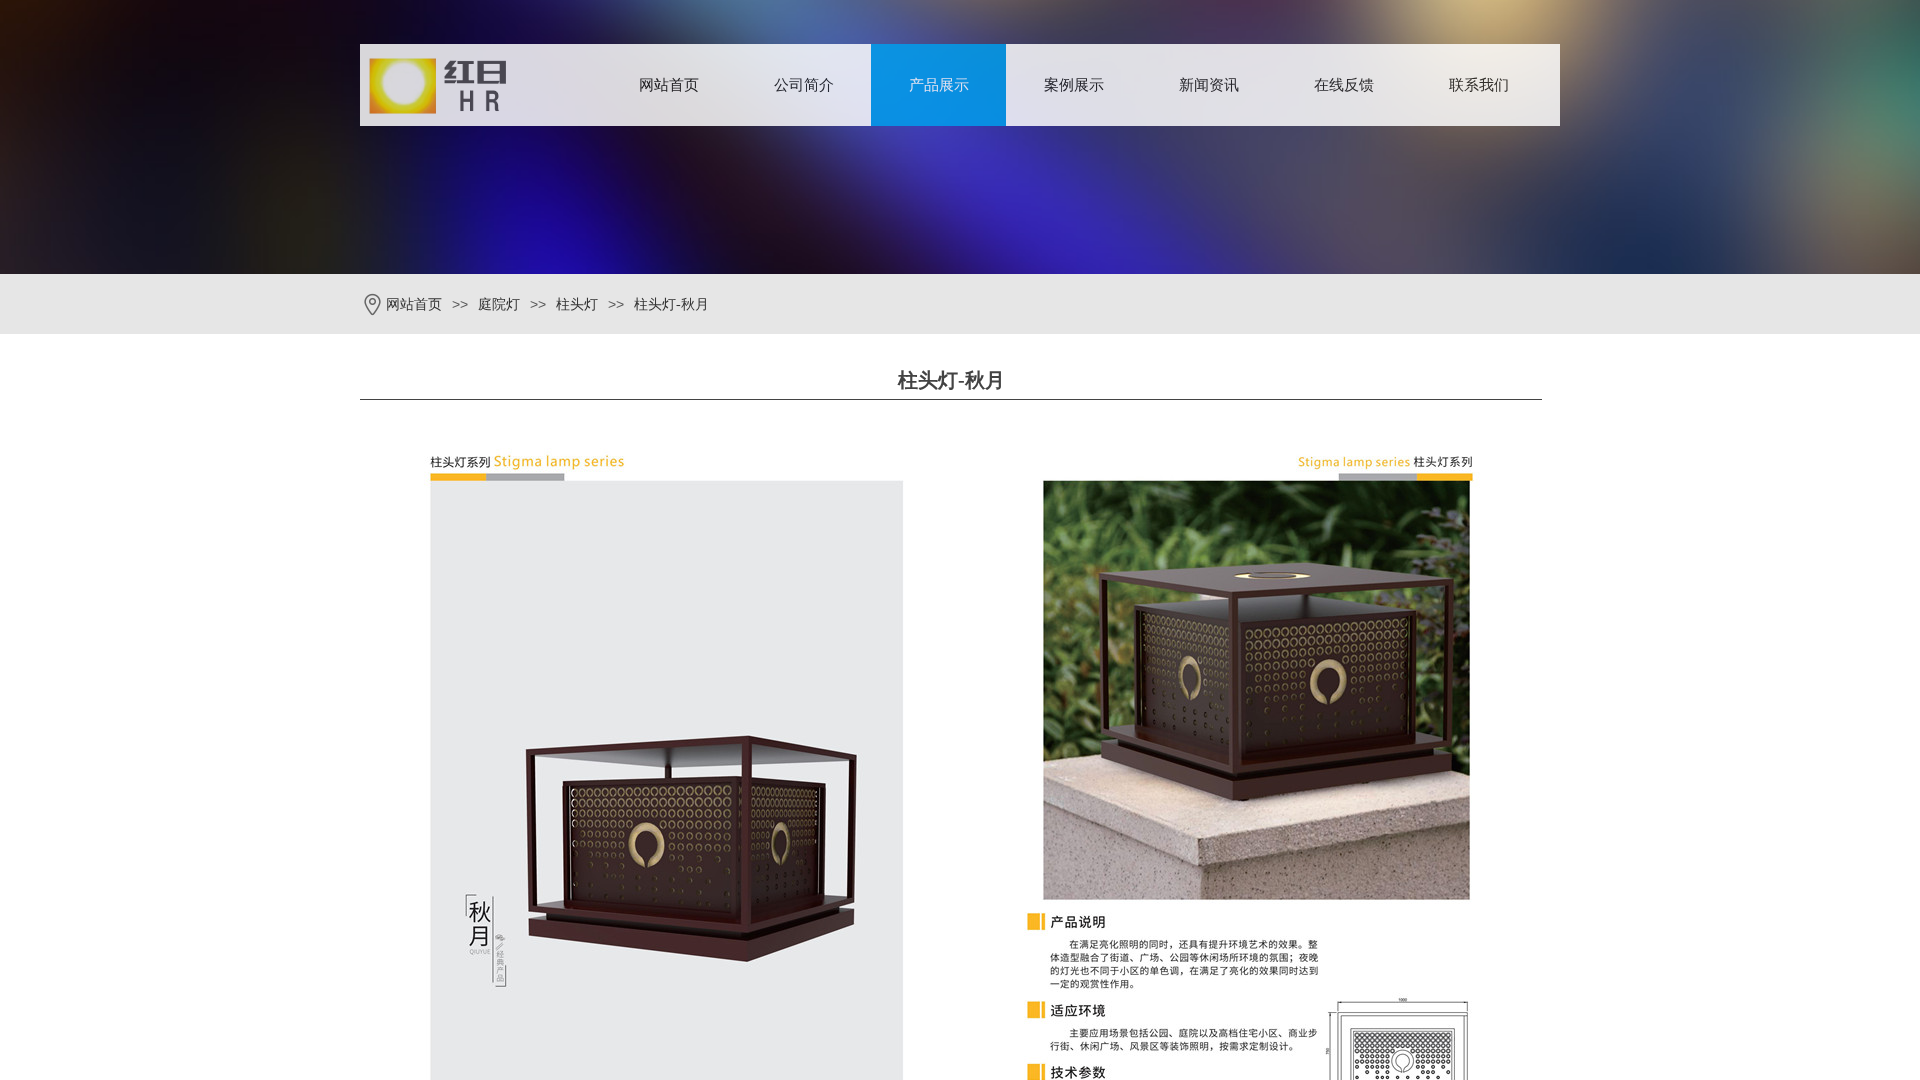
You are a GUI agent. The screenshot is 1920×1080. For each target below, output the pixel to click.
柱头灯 (577, 304)
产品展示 (939, 85)
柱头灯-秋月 (671, 304)
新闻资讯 (1209, 85)
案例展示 (1074, 85)
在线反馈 (1344, 85)
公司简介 (804, 85)
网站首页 (669, 85)
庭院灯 (499, 304)
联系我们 (1479, 85)
